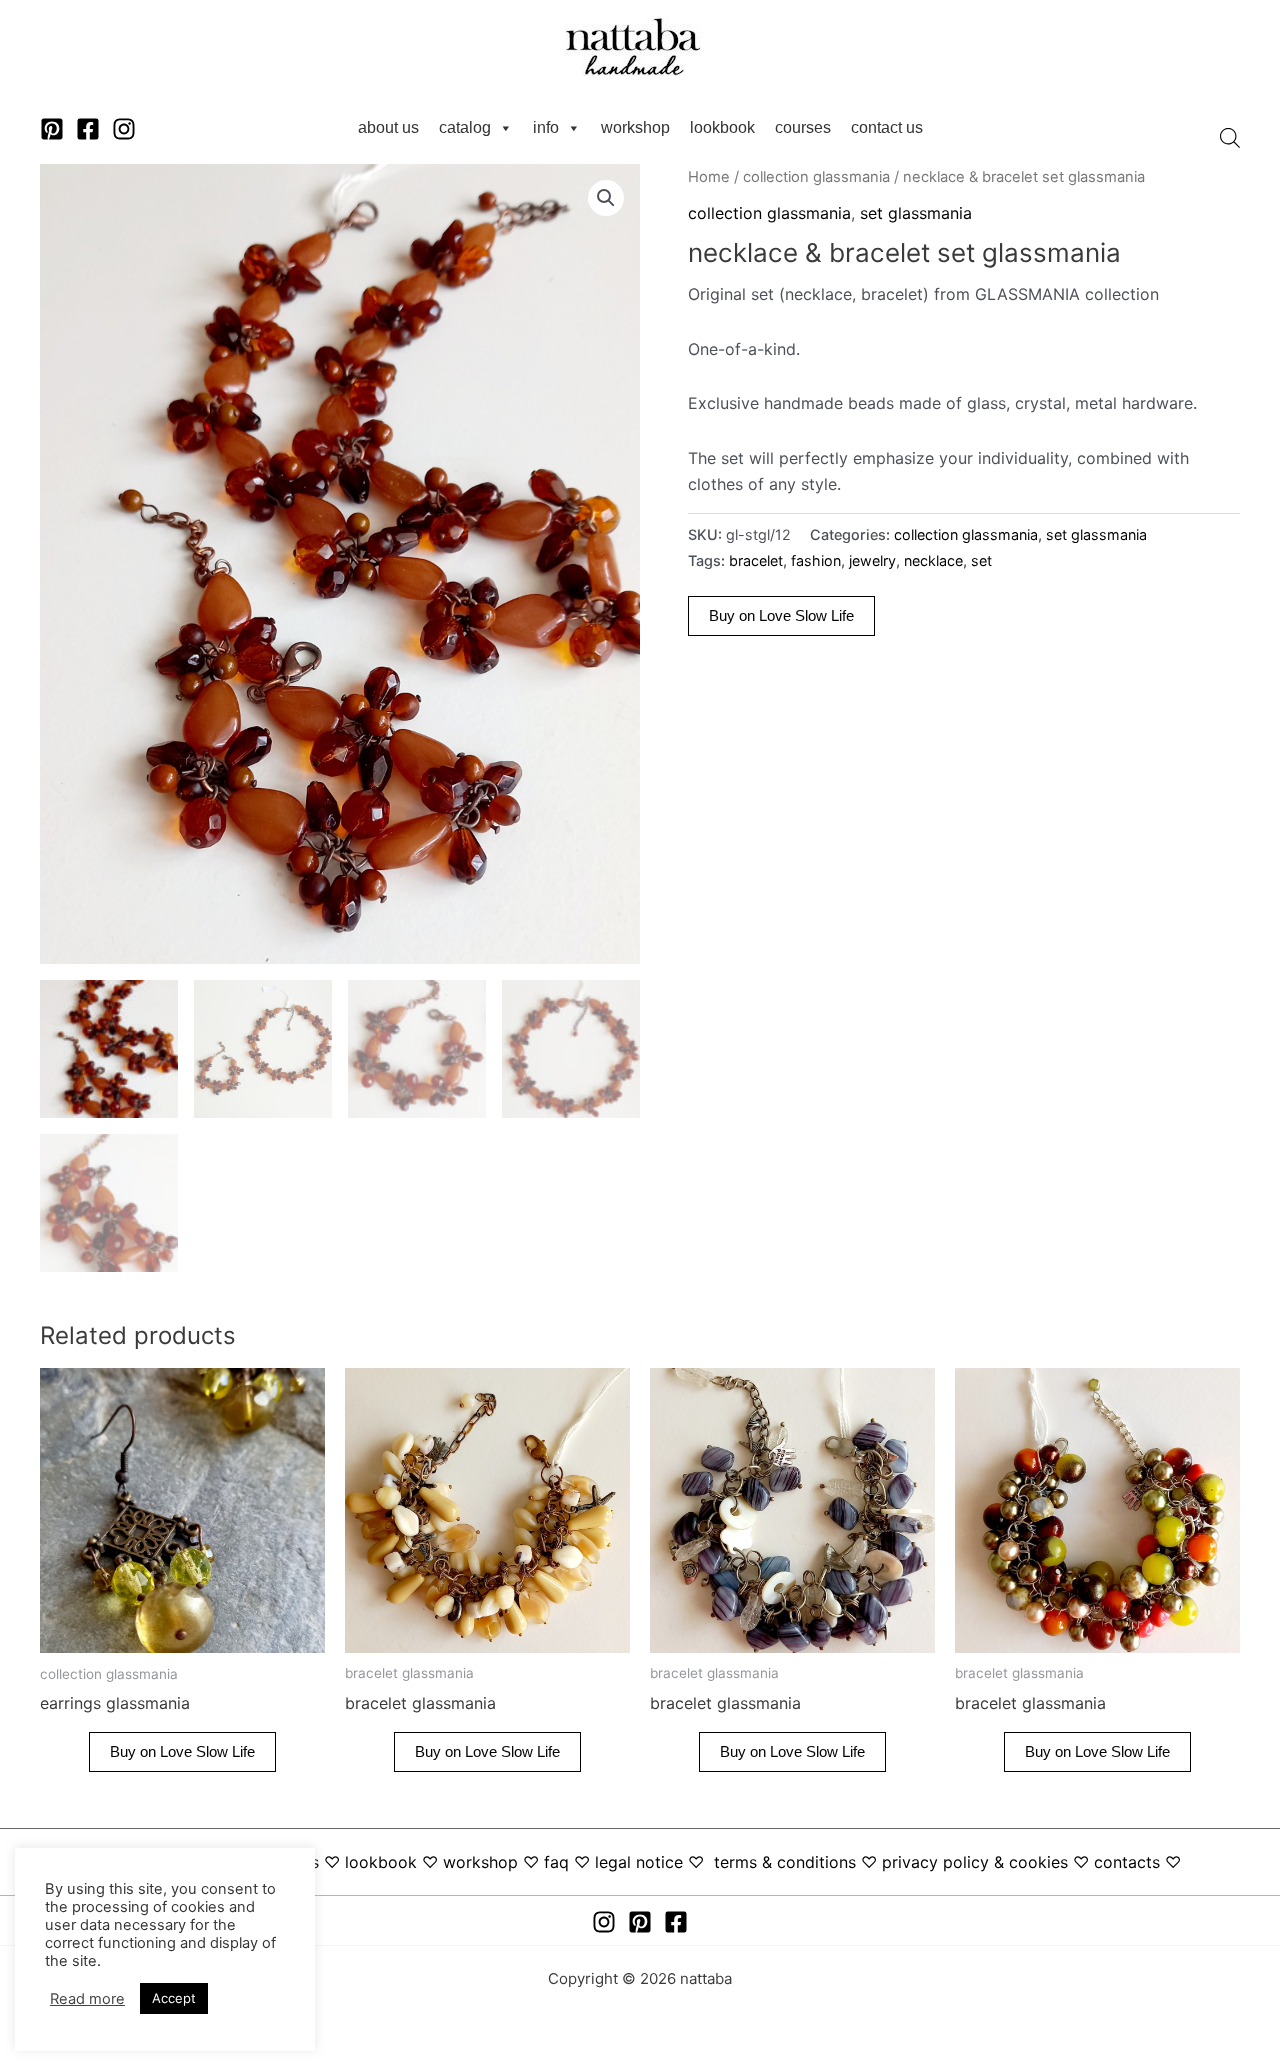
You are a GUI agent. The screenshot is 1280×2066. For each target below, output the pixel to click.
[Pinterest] (52, 129)
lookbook (722, 127)
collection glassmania (816, 177)
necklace (933, 560)
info (546, 127)
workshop (635, 127)
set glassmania (916, 213)
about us (388, 127)
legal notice (639, 1862)
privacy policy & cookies (975, 1862)
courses (803, 127)
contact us (887, 127)
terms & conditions (785, 1862)
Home (709, 177)
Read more (87, 1999)
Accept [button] (174, 1998)
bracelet (756, 560)
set (981, 560)
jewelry (872, 560)
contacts (1127, 1862)
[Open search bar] (1230, 137)
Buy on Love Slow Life (781, 615)
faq (556, 1862)
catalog (465, 127)
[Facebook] (88, 129)
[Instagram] (124, 129)
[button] (606, 198)
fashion (816, 560)
